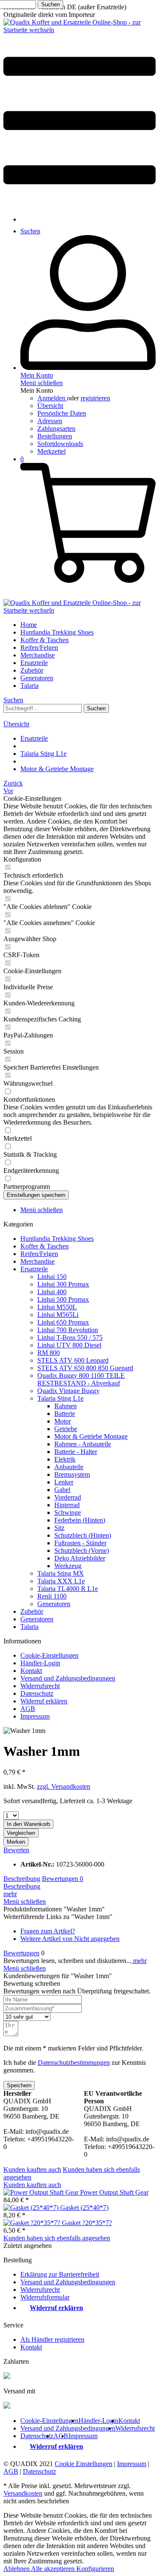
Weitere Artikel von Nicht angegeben (70, 1939)
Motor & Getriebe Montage (91, 1436)
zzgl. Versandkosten (64, 1786)
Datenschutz (37, 1693)
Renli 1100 (52, 1596)
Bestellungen (55, 436)
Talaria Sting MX (61, 1573)
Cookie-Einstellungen (49, 1655)
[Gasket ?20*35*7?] (33, 2223)
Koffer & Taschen (45, 1246)
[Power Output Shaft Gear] (42, 2192)
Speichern (19, 2085)
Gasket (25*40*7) (84, 2208)
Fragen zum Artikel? (48, 1931)
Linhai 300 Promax (63, 1284)
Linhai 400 (52, 1292)
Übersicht (50, 406)
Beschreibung (22, 1879)
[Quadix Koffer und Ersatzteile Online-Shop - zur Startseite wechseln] (79, 30)
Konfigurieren (95, 2569)
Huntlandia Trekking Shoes (57, 1239)
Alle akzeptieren (54, 2569)
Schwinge (68, 1512)
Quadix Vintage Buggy (68, 1391)
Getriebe (66, 1429)
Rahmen (66, 1406)
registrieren (95, 398)
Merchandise (38, 1261)
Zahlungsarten (56, 428)
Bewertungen (63, 1879)
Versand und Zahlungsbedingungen (68, 1678)
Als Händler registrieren (52, 2339)
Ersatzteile (34, 1269)
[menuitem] (79, 121)
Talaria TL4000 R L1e (68, 1589)
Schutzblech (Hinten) (83, 1535)
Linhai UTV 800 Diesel (69, 1345)
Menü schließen (42, 383)
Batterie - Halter (76, 1452)
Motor (63, 1421)
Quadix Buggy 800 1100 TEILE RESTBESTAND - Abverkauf (81, 1379)
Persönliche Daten (62, 413)
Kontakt (31, 1671)
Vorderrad (68, 1497)
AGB (28, 1709)
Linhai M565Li (58, 1315)
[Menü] (79, 205)
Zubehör (32, 1611)
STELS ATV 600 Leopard (73, 1360)
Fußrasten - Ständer (80, 1543)
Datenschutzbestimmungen (74, 2063)
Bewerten (16, 1850)
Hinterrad (67, 1505)
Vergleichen (21, 1833)
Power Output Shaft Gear (114, 2192)
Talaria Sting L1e (60, 1398)
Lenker (64, 1482)
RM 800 (49, 1353)
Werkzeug (68, 1566)
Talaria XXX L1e (61, 1581)
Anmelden (52, 398)
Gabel (62, 1490)
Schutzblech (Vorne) (82, 1551)
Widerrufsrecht (40, 1686)
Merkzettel (52, 451)
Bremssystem (72, 1474)
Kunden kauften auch (32, 2169)
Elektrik (65, 1459)
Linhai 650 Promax (63, 1322)
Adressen (50, 421)
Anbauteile (69, 1467)
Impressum (35, 1716)
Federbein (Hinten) (80, 1520)
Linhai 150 (52, 1277)
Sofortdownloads (60, 444)
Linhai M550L (57, 1307)
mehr (10, 1894)
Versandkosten (23, 2493)
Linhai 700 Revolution (68, 1330)
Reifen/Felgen (39, 1254)
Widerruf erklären (44, 1701)
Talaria (29, 1627)
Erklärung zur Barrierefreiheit (60, 2274)
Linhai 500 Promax (63, 1299)
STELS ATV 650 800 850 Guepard (85, 1368)
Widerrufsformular (45, 2297)
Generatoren (54, 1604)
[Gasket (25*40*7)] (32, 2208)
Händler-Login (40, 1663)
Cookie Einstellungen (84, 2464)
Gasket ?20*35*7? (87, 2223)
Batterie (65, 1414)
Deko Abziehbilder (80, 1558)
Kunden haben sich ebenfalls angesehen (57, 2238)
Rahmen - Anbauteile (83, 1444)
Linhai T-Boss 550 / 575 (70, 1337)
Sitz (59, 1528)
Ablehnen (17, 2569)
